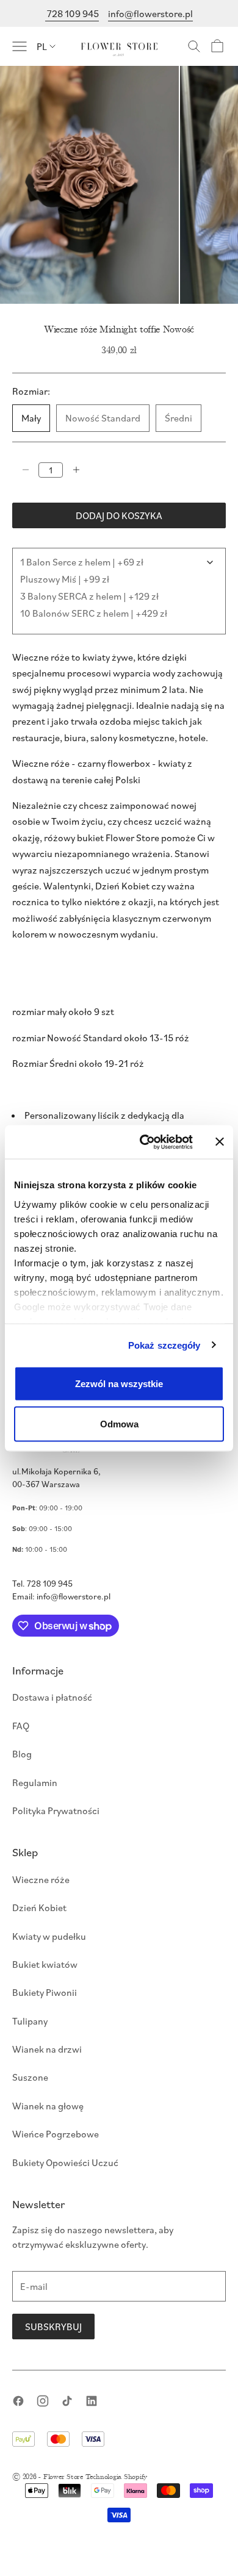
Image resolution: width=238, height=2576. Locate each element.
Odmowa (119, 1423)
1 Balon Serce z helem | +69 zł (82, 562)
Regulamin (35, 1782)
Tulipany (30, 2021)
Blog (22, 1754)
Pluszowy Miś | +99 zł (65, 579)
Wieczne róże (41, 1879)
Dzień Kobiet (39, 1907)
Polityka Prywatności (56, 1810)
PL (42, 46)
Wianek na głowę (48, 2106)
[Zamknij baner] (220, 1142)
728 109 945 (72, 13)
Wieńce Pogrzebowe (56, 2134)
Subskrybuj (53, 2327)
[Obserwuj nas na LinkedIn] (92, 2401)
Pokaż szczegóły (164, 1345)
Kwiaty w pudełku (49, 1936)
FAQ (21, 1726)
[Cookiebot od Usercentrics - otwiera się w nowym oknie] (144, 1142)
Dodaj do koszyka (119, 515)
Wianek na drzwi (47, 2049)
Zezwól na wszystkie (119, 1384)
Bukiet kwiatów (45, 1964)
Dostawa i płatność (52, 1697)
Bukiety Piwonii (45, 1992)
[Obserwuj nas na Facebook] (18, 2401)
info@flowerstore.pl (150, 13)
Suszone (30, 2077)
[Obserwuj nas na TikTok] (67, 2401)
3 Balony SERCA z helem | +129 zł (89, 596)
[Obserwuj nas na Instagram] (43, 2401)
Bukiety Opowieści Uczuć (65, 2162)
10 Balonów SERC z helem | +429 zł (94, 613)
